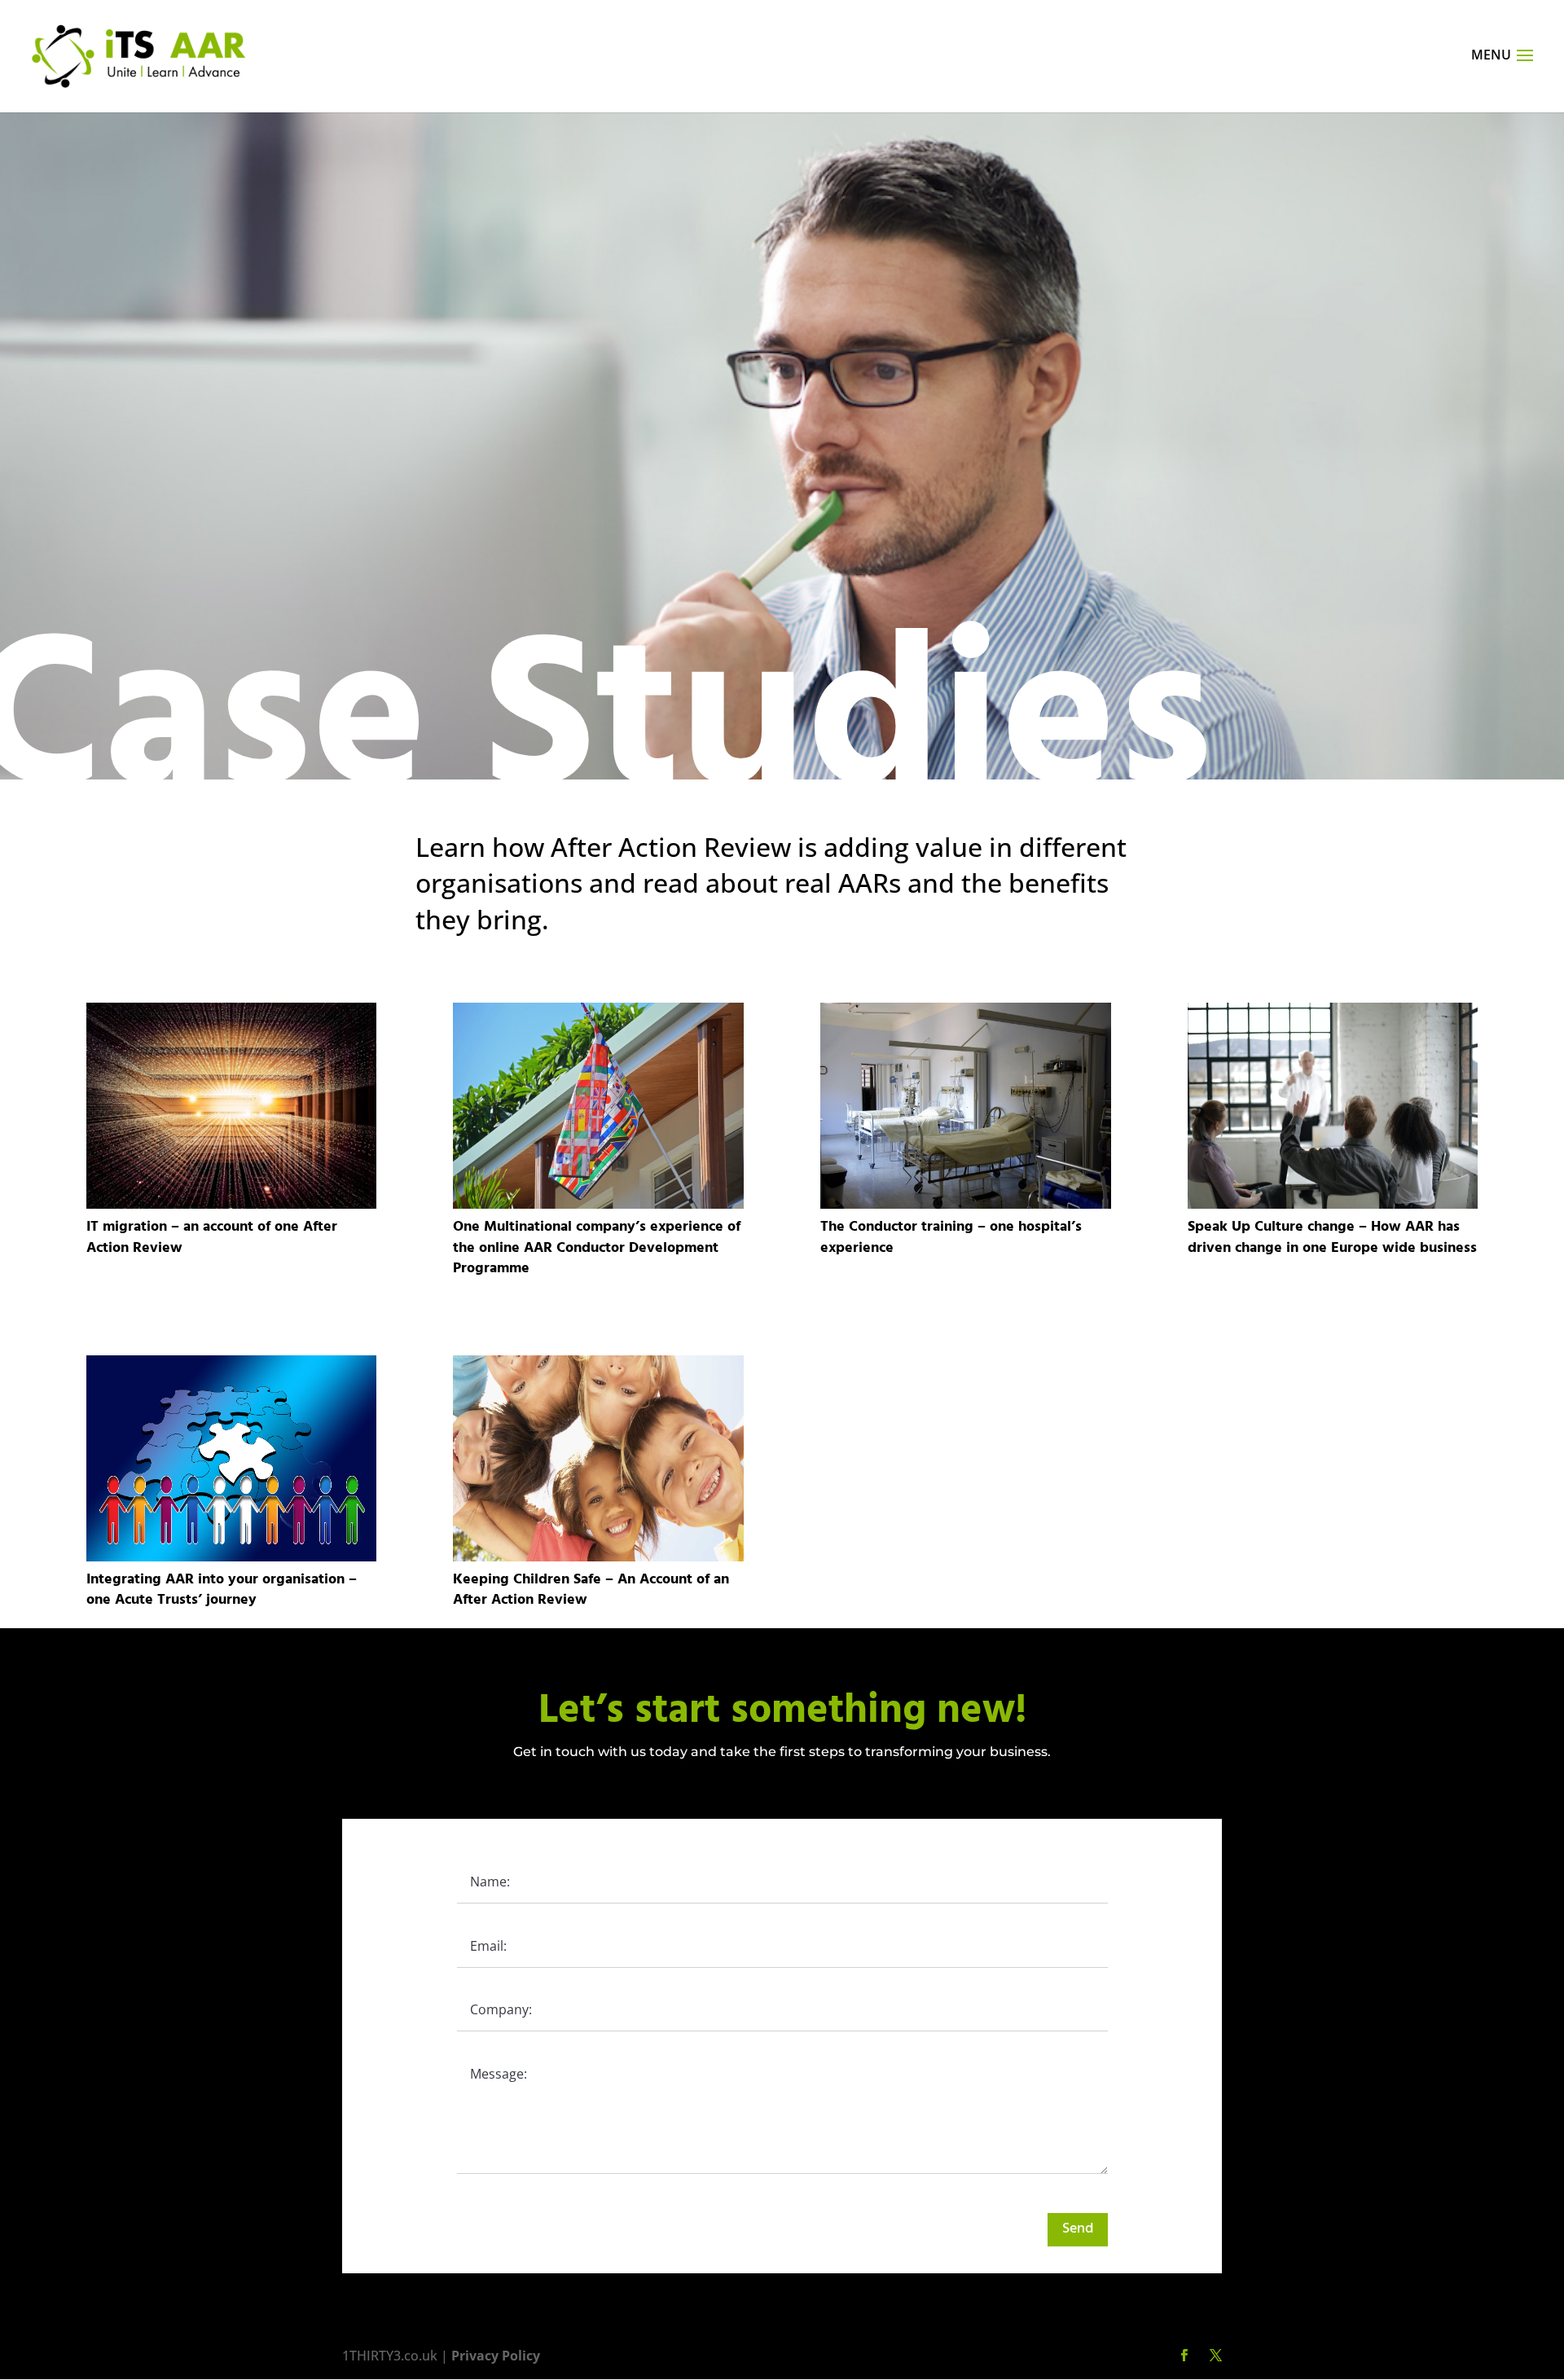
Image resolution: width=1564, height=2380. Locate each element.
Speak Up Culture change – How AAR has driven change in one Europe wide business (1332, 1237)
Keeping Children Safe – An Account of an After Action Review (591, 1590)
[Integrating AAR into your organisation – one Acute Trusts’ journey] (232, 1458)
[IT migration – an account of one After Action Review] (232, 1106)
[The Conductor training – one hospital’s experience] (966, 1106)
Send (1078, 2229)
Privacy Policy (496, 2356)
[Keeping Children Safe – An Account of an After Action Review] (598, 1458)
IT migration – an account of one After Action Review (212, 1237)
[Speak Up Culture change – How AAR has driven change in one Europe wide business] (1333, 1106)
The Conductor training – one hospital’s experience (951, 1237)
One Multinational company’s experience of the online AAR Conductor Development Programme (597, 1247)
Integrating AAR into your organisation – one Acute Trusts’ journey (222, 1590)
